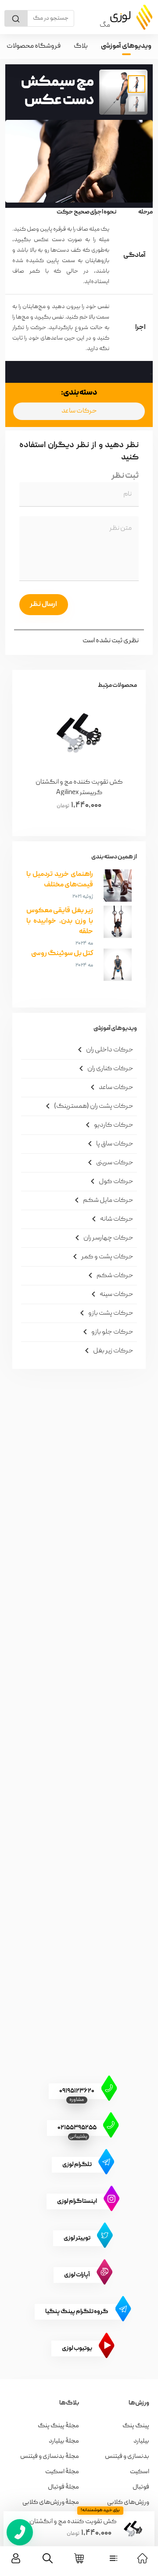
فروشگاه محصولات (34, 46)
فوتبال (141, 2487)
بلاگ (81, 46)
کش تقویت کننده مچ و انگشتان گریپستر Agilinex (73, 2522)
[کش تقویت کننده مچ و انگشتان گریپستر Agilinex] (133, 2529)
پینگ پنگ (136, 2426)
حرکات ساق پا (109, 1144)
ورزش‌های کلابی (128, 2502)
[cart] (79, 2558)
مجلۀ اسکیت (62, 2472)
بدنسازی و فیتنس (127, 2457)
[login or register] (16, 2558)
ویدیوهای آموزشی (126, 46)
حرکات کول (110, 1181)
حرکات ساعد (79, 411)
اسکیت (140, 2472)
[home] (142, 2558)
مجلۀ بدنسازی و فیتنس (50, 2457)
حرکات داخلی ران (104, 1050)
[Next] (39, 759)
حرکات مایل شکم (102, 1200)
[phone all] (20, 2532)
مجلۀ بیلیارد (64, 2441)
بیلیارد (141, 2441)
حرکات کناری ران (105, 1068)
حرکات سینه (111, 1294)
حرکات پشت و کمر (102, 1256)
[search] (48, 2558)
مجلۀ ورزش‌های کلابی (51, 2502)
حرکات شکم (109, 1275)
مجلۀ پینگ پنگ (58, 2426)
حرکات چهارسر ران (103, 1238)
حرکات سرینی (109, 1162)
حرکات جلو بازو (107, 1332)
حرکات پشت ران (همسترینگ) (88, 1106)
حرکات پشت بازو (105, 1313)
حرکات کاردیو (108, 1125)
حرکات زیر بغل (108, 1351)
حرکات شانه (111, 1219)
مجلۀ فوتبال (63, 2487)
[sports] (113, 2558)
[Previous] (119, 759)
